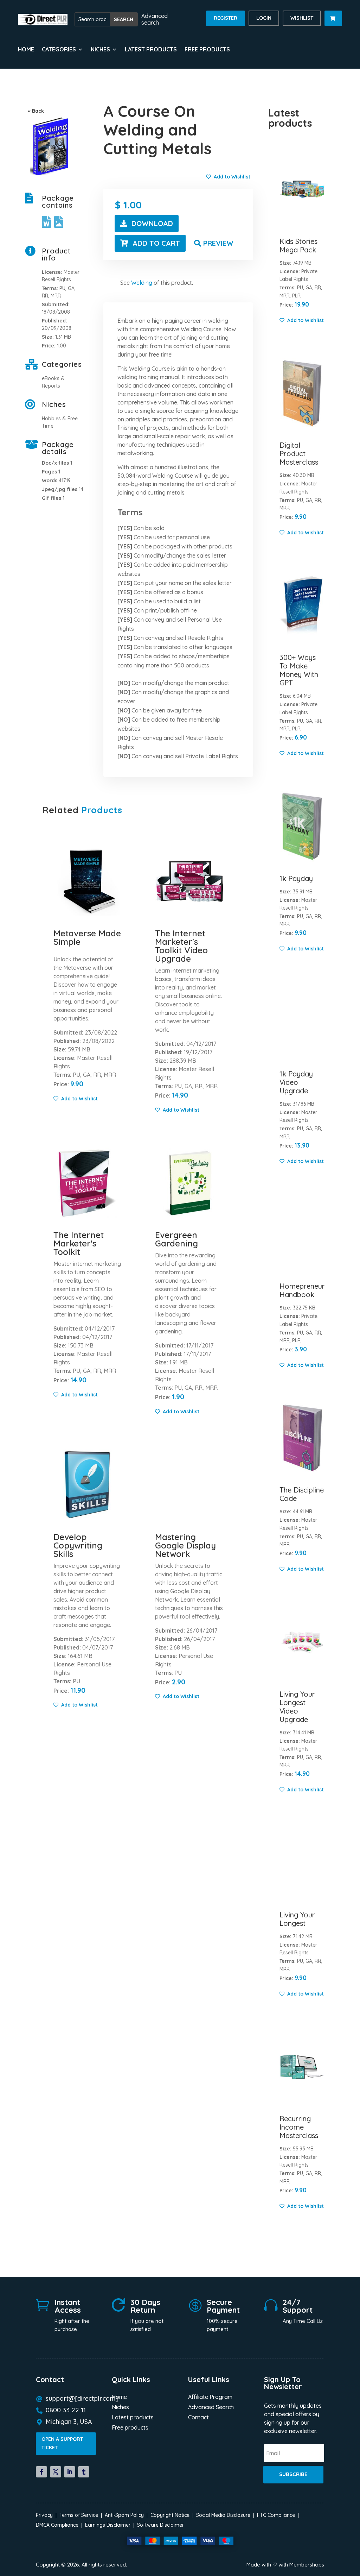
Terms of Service (79, 2515)
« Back (36, 111)
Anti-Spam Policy (124, 2515)
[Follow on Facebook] (41, 2472)
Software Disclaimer (160, 2525)
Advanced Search (211, 2408)
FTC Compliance (276, 2515)
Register (226, 18)
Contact (198, 2418)
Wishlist (302, 18)
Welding (142, 283)
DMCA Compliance (57, 2525)
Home (26, 50)
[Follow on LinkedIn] (70, 2472)
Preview (218, 243)
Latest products (151, 50)
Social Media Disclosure (223, 2515)
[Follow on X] (56, 2472)
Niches (120, 2408)
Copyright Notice (170, 2515)
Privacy (44, 2515)
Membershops (307, 2565)
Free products (207, 50)
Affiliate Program (210, 2397)
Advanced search (155, 19)
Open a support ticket (62, 2443)
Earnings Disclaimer (108, 2525)
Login (264, 18)
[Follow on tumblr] (84, 2472)
